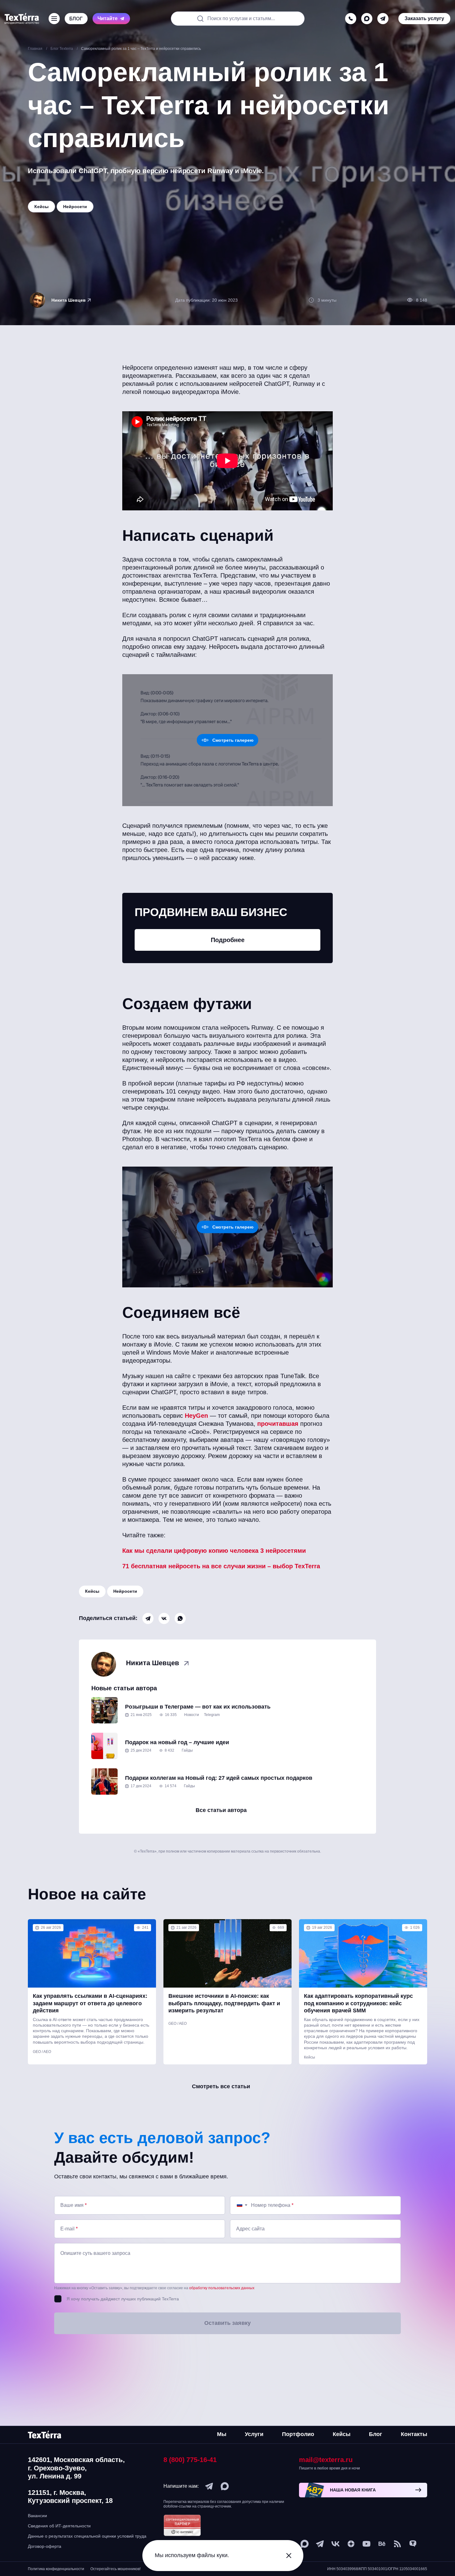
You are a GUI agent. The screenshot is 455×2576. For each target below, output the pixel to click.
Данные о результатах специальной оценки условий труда (87, 2536)
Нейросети (125, 1591)
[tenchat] (413, 2544)
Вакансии (37, 2516)
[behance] (382, 2544)
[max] (367, 12)
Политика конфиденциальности (56, 2569)
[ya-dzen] (351, 2544)
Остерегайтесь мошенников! (115, 2569)
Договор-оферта (45, 2546)
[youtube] (366, 2544)
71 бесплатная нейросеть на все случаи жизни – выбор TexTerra (221, 1566)
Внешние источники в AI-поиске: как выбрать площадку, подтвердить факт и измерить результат (224, 2003)
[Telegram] (148, 1618)
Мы (222, 2434)
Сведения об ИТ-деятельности (59, 2526)
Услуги (254, 2434)
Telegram (212, 1715)
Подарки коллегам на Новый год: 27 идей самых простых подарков (219, 1778)
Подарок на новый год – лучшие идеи (177, 1742)
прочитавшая (278, 1424)
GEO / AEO (42, 2052)
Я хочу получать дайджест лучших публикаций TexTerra (123, 2299)
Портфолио (298, 2434)
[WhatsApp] (180, 1618)
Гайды (187, 1750)
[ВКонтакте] (164, 1618)
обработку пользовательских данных (222, 2288)
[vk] (336, 2544)
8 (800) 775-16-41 (190, 2460)
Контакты (414, 2434)
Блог (376, 2434)
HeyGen (196, 1416)
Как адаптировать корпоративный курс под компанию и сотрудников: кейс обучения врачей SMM (358, 2003)
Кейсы (92, 1591)
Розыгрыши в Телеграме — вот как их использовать (198, 1707)
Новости (192, 1715)
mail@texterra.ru (326, 2460)
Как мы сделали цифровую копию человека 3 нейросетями (214, 1551)
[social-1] (397, 2544)
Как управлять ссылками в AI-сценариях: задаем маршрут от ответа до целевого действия (90, 2003)
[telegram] (383, 12)
